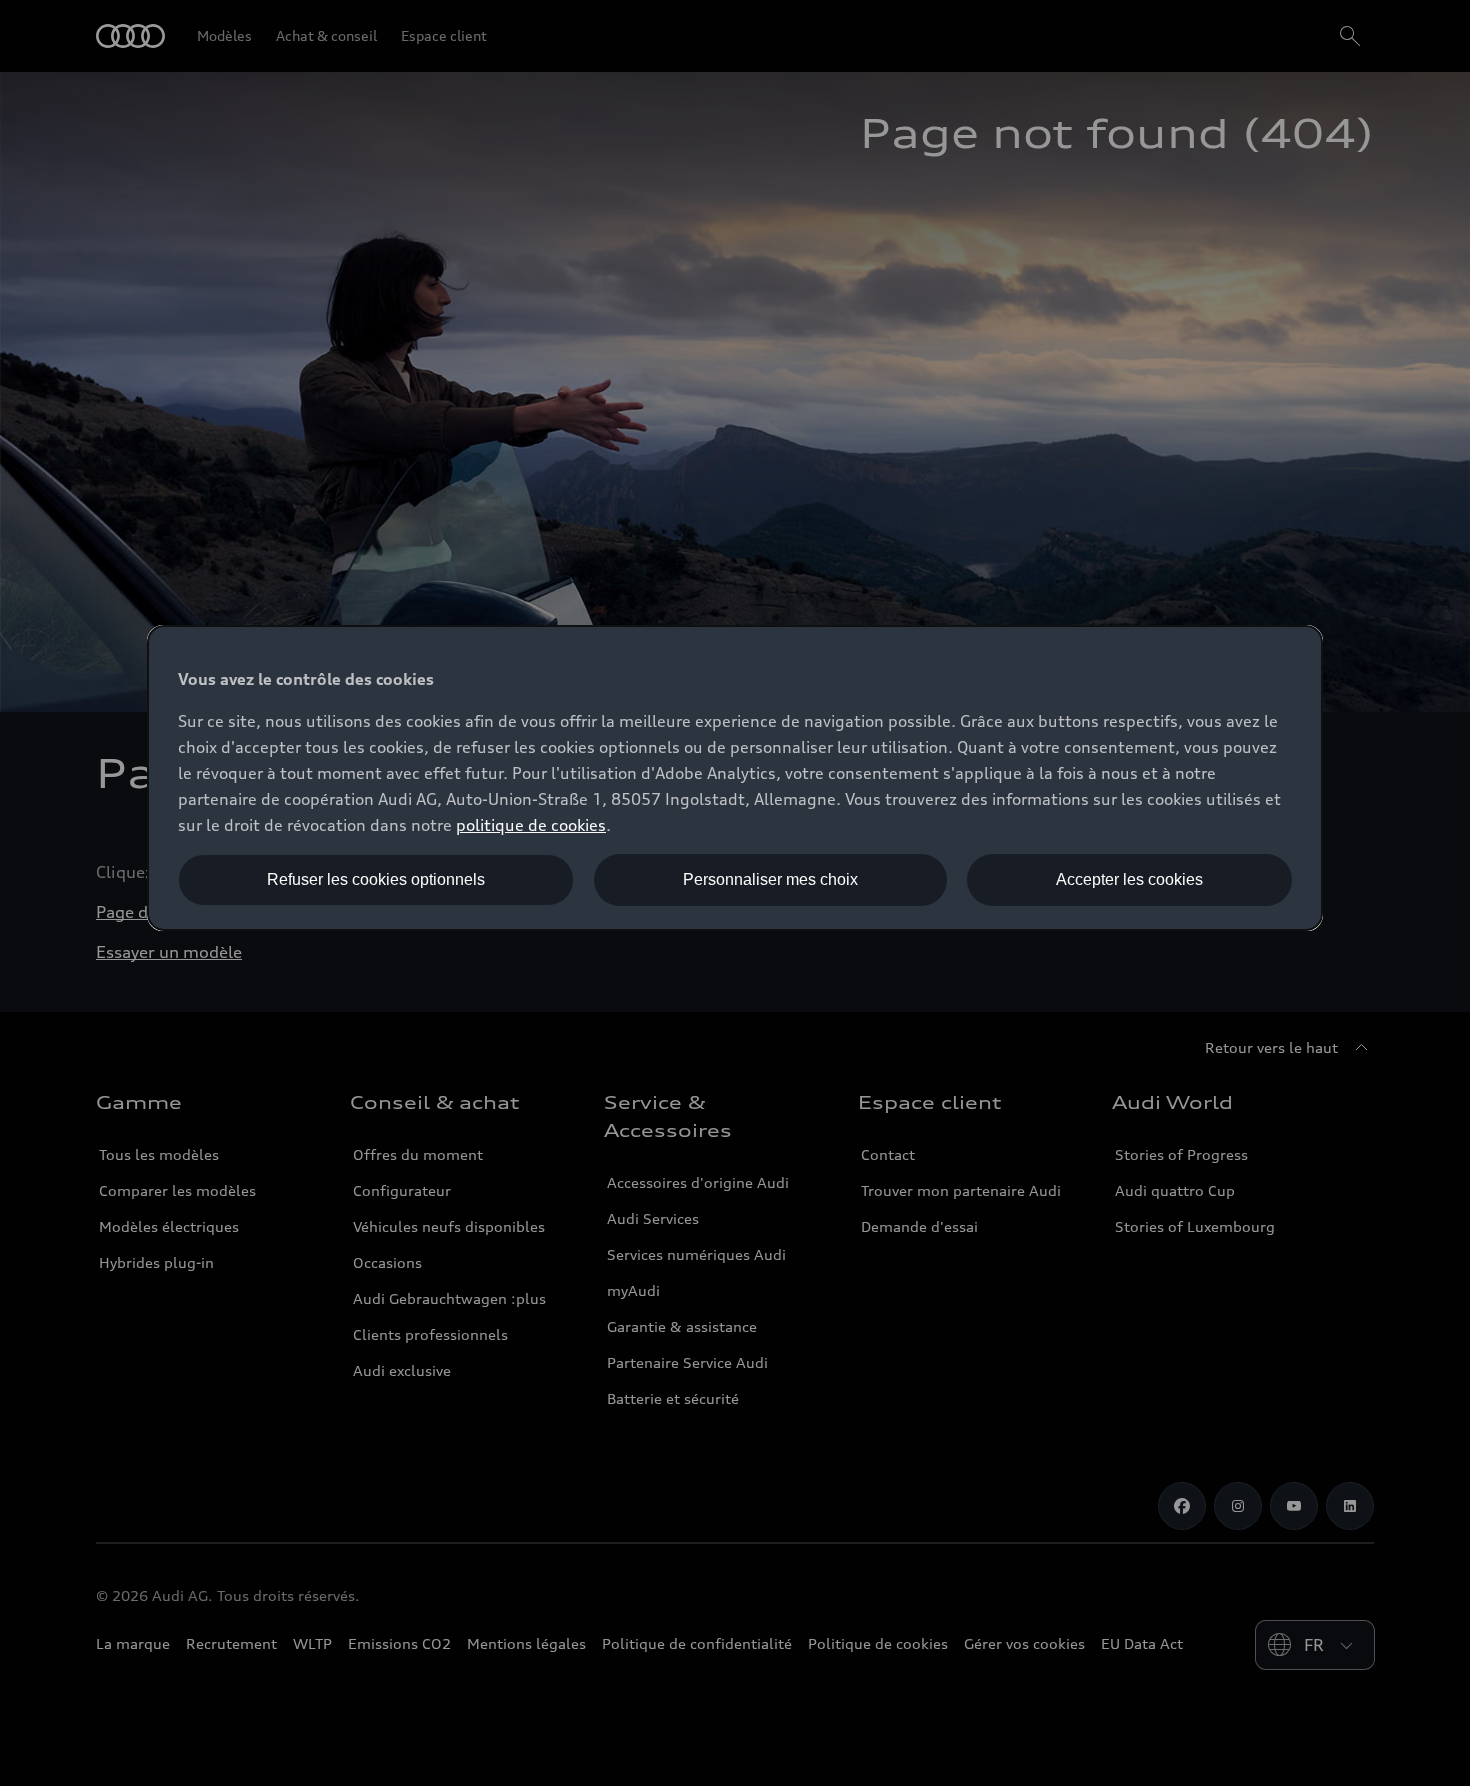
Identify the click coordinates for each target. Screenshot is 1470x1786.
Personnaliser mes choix (770, 879)
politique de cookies (531, 825)
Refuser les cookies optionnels (376, 879)
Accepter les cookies (1129, 879)
